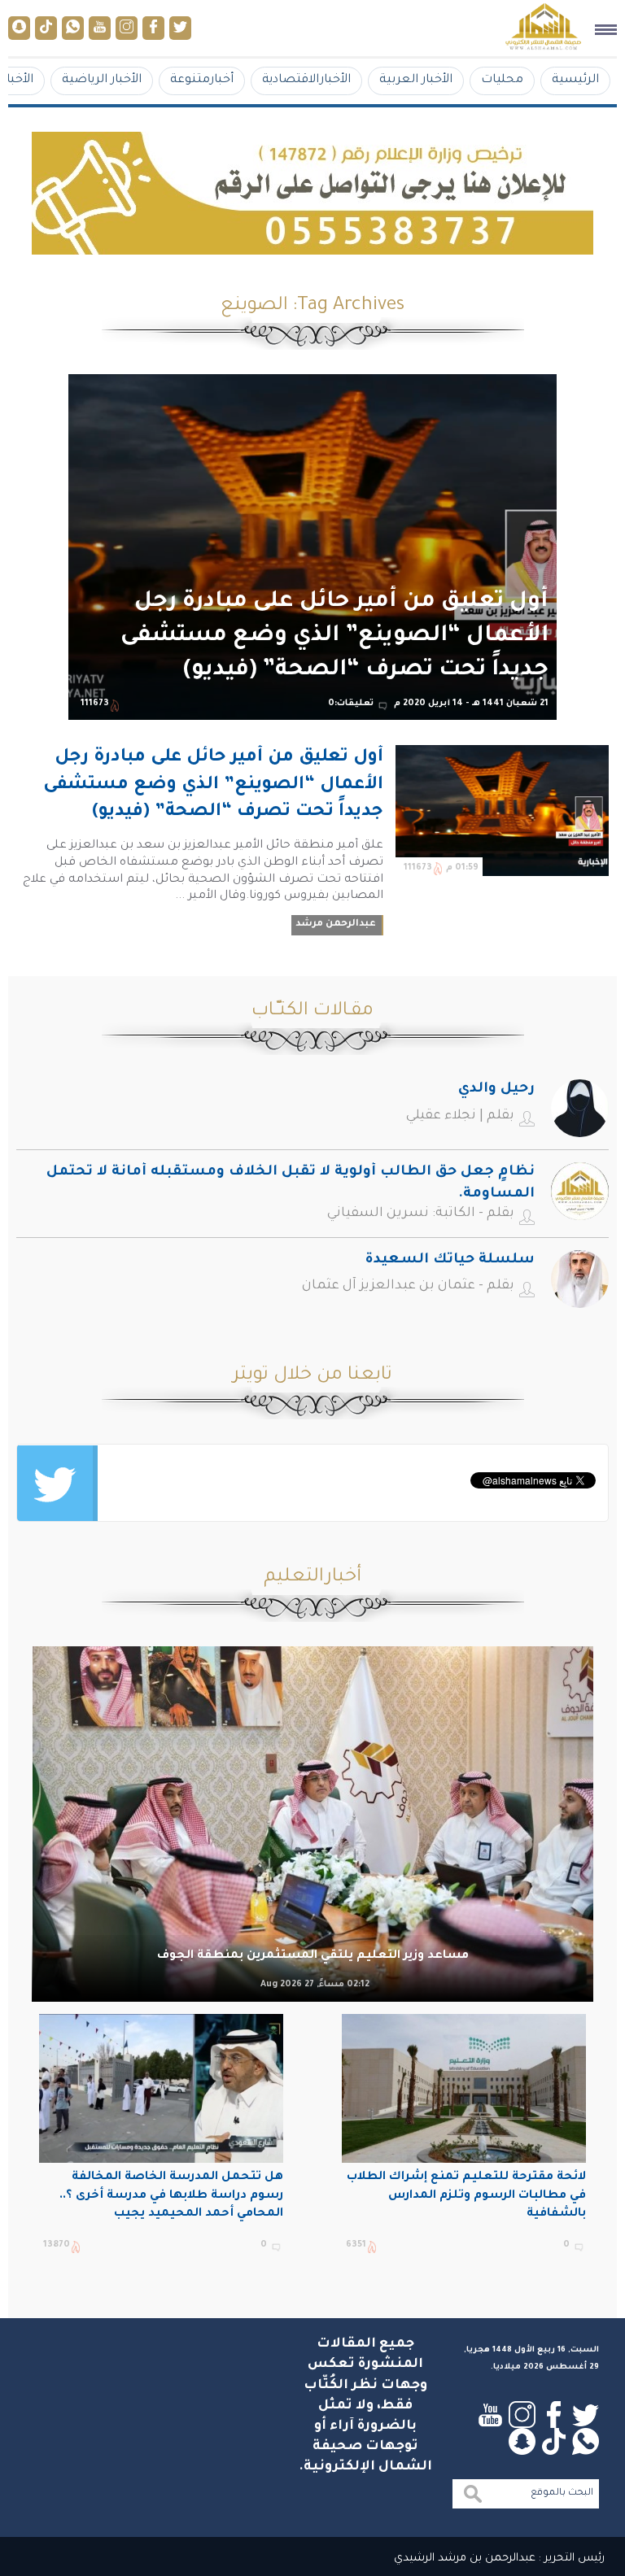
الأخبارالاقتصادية (306, 80)
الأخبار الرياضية (102, 80)
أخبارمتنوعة (202, 80)
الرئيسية (575, 80)
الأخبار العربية (416, 80)
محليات (502, 80)
